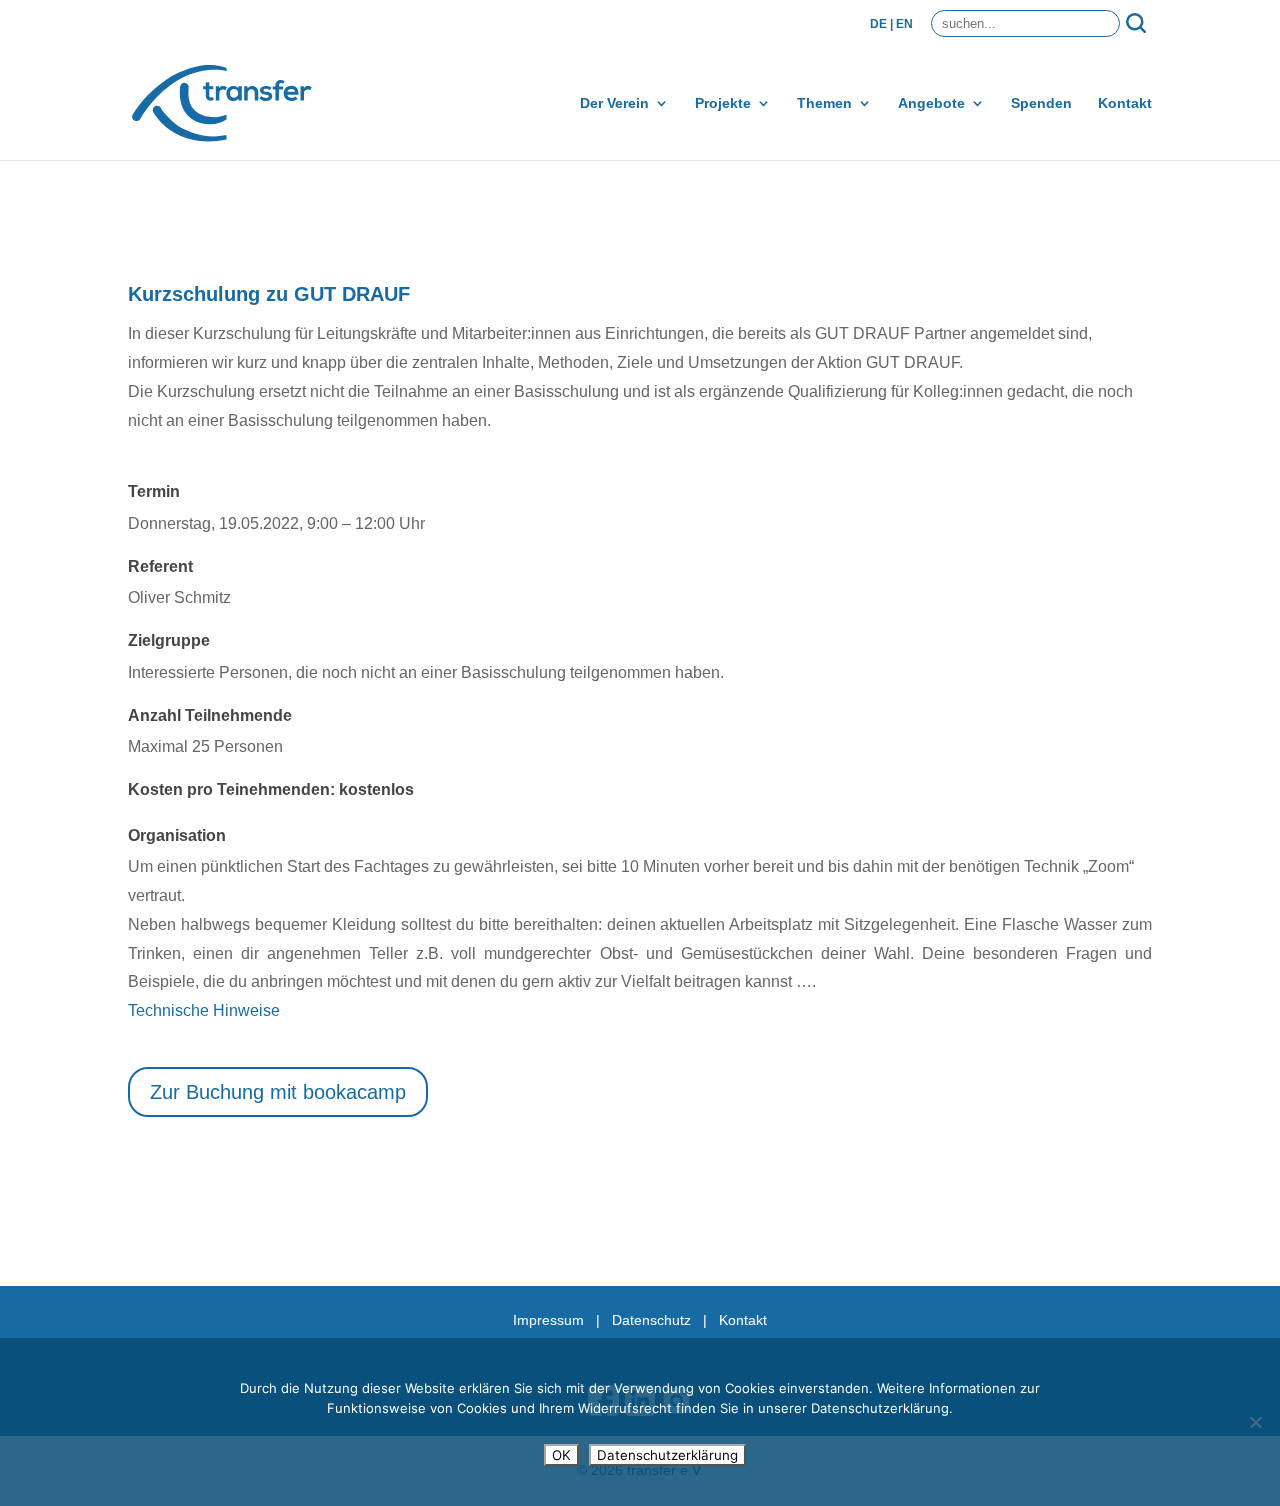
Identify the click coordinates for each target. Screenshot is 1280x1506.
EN (904, 24)
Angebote (931, 103)
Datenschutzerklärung (667, 1455)
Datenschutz (651, 1320)
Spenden (1041, 103)
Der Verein (614, 103)
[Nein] (1255, 1422)
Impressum (548, 1320)
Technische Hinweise (204, 1010)
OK (561, 1455)
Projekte (723, 103)
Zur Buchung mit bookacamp (278, 1092)
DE (878, 24)
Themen (824, 103)
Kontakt (1125, 103)
